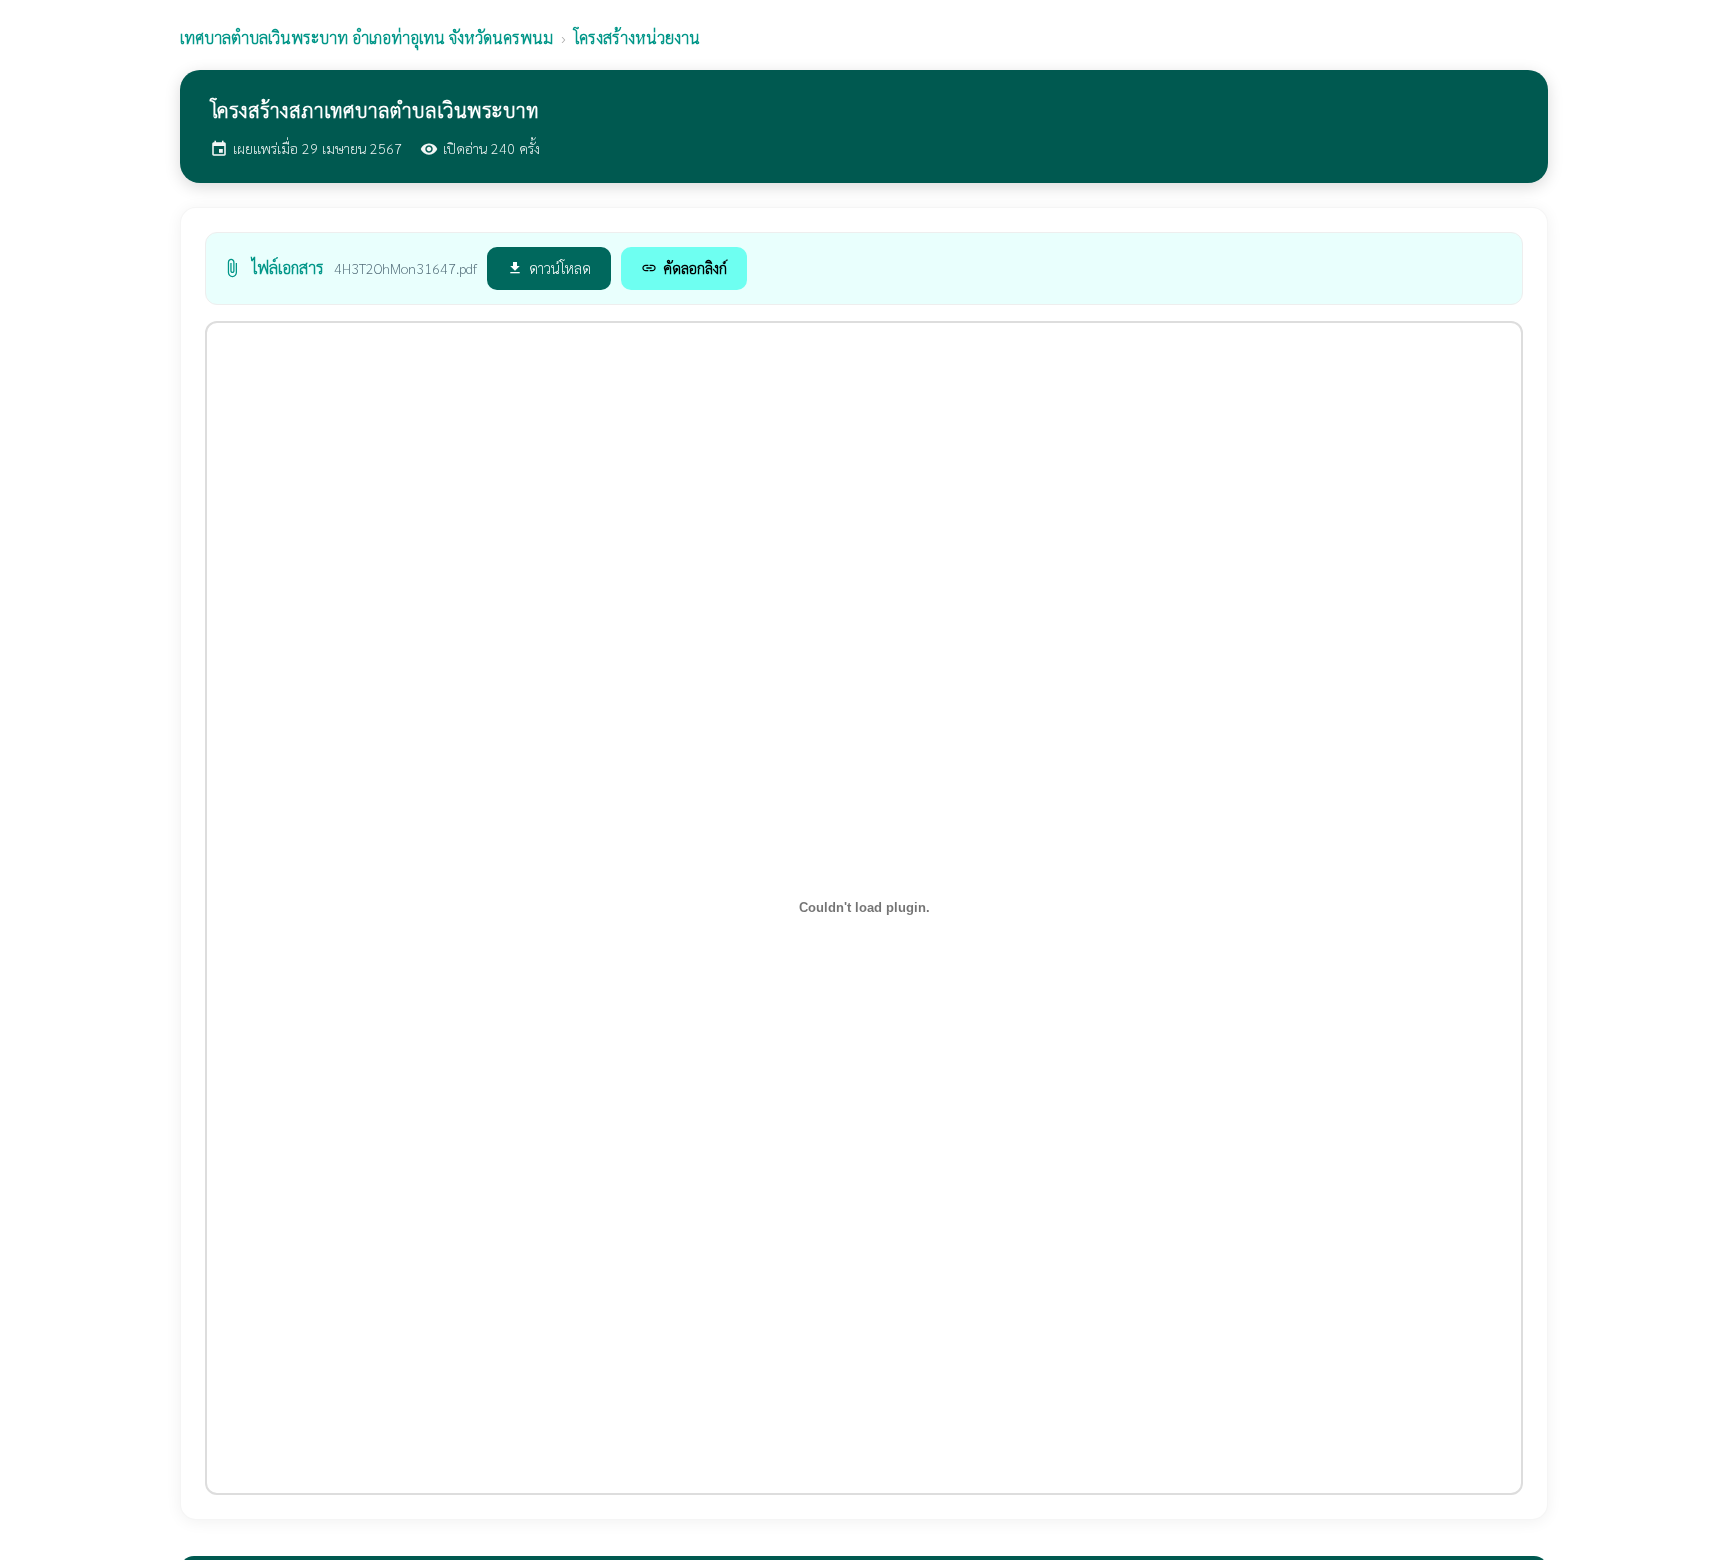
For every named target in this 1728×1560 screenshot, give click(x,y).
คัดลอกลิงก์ (684, 267)
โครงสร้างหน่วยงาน (637, 37)
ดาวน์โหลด (549, 267)
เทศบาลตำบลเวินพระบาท (366, 37)
